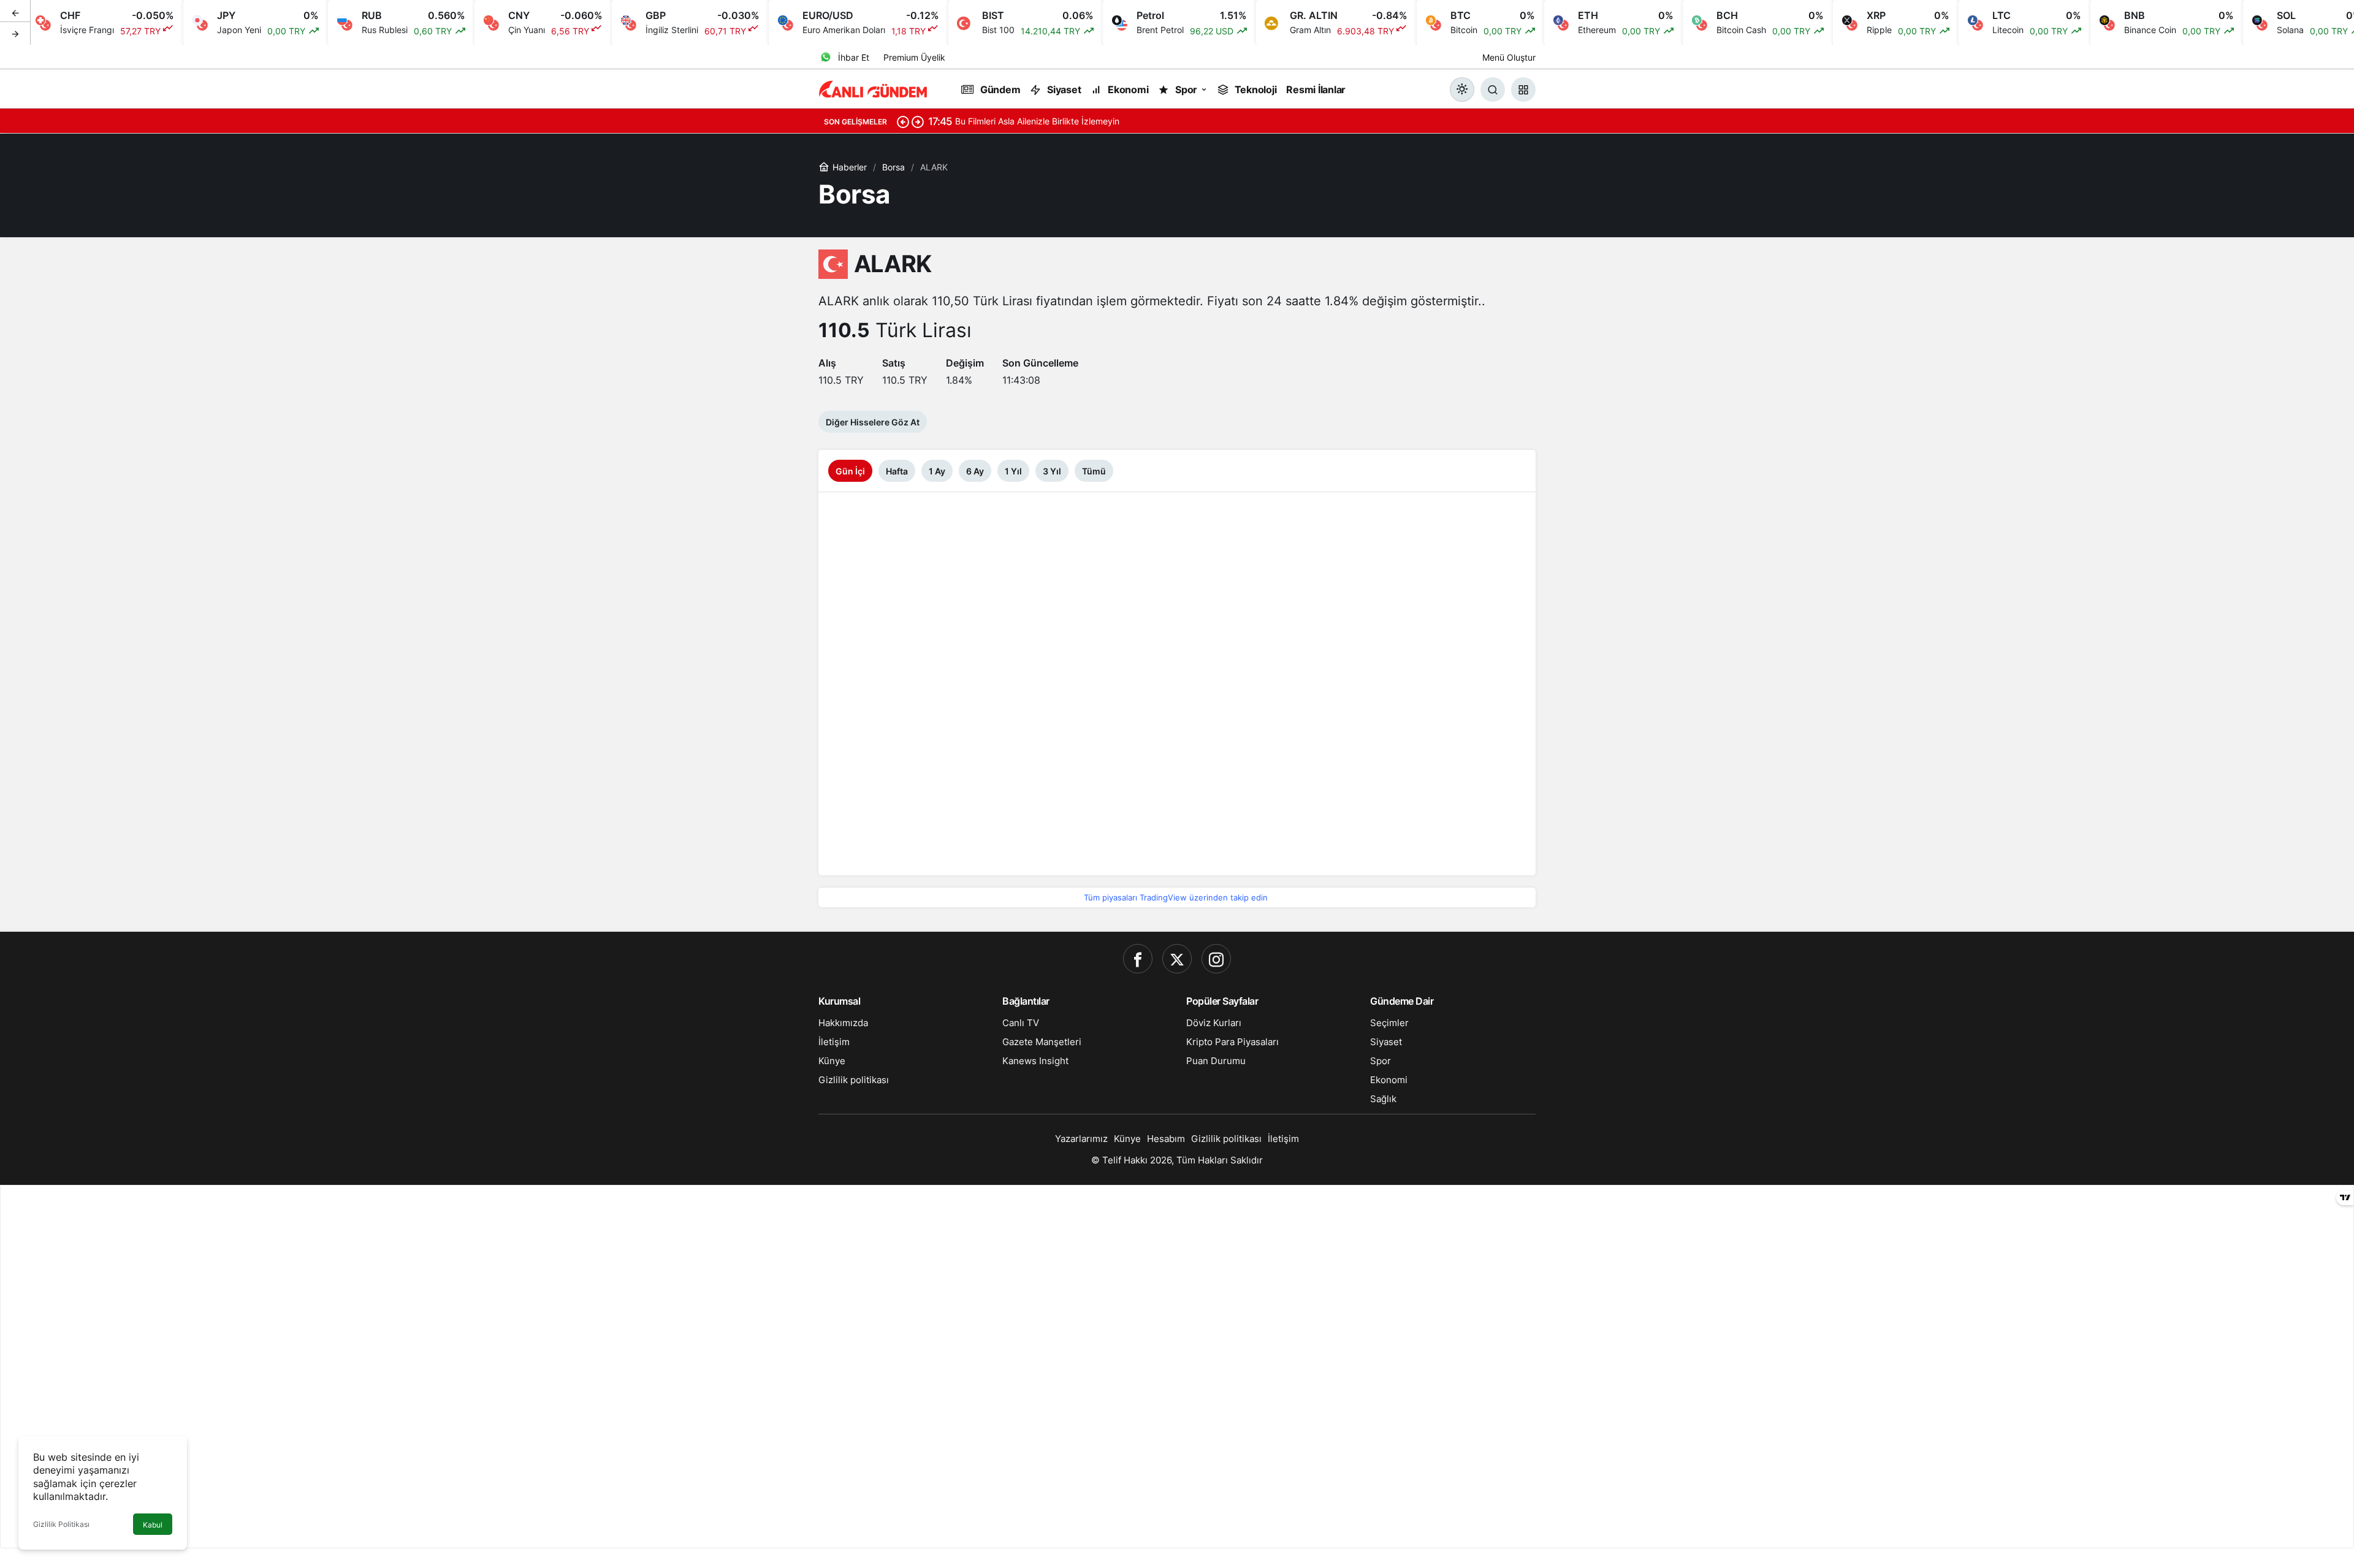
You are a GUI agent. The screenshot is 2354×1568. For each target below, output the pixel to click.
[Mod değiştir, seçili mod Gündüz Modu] (1462, 89)
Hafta (897, 471)
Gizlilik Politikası (61, 1524)
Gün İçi (850, 471)
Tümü (1094, 471)
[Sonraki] (15, 33)
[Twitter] (1177, 959)
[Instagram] (1216, 959)
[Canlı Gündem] (874, 88)
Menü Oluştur (1509, 57)
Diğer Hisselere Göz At (873, 422)
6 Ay (975, 471)
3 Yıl (1052, 471)
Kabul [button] (153, 1525)
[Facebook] (1138, 959)
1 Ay (937, 471)
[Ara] (1493, 89)
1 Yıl (1013, 471)
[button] (1523, 89)
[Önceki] (15, 12)
